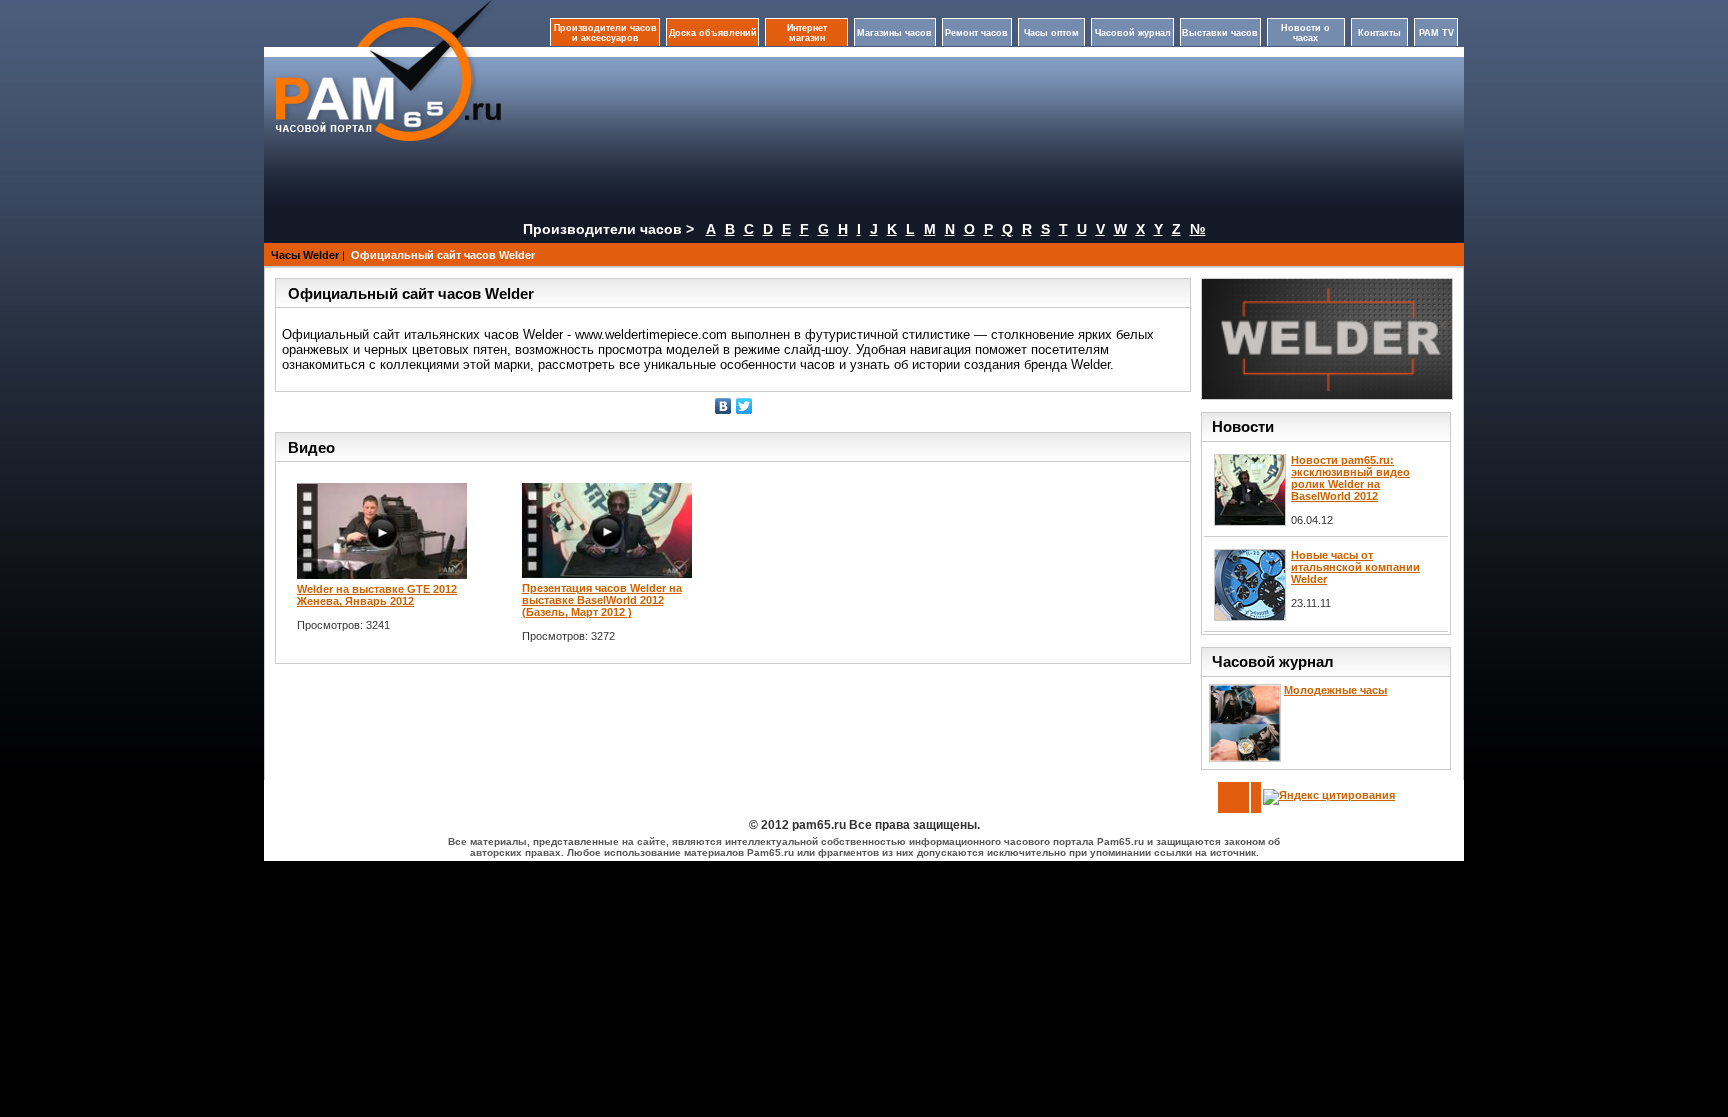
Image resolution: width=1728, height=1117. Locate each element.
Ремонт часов (976, 33)
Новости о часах (1305, 33)
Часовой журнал (1133, 33)
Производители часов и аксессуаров (605, 33)
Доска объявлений (713, 33)
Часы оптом (1051, 33)
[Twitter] (744, 406)
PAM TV (1436, 33)
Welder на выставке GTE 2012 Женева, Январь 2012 (377, 595)
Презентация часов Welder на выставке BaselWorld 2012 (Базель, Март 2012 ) (602, 600)
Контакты (1379, 33)
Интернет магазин (807, 33)
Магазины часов (894, 33)
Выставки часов (1220, 33)
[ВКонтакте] (723, 406)
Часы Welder (305, 255)
